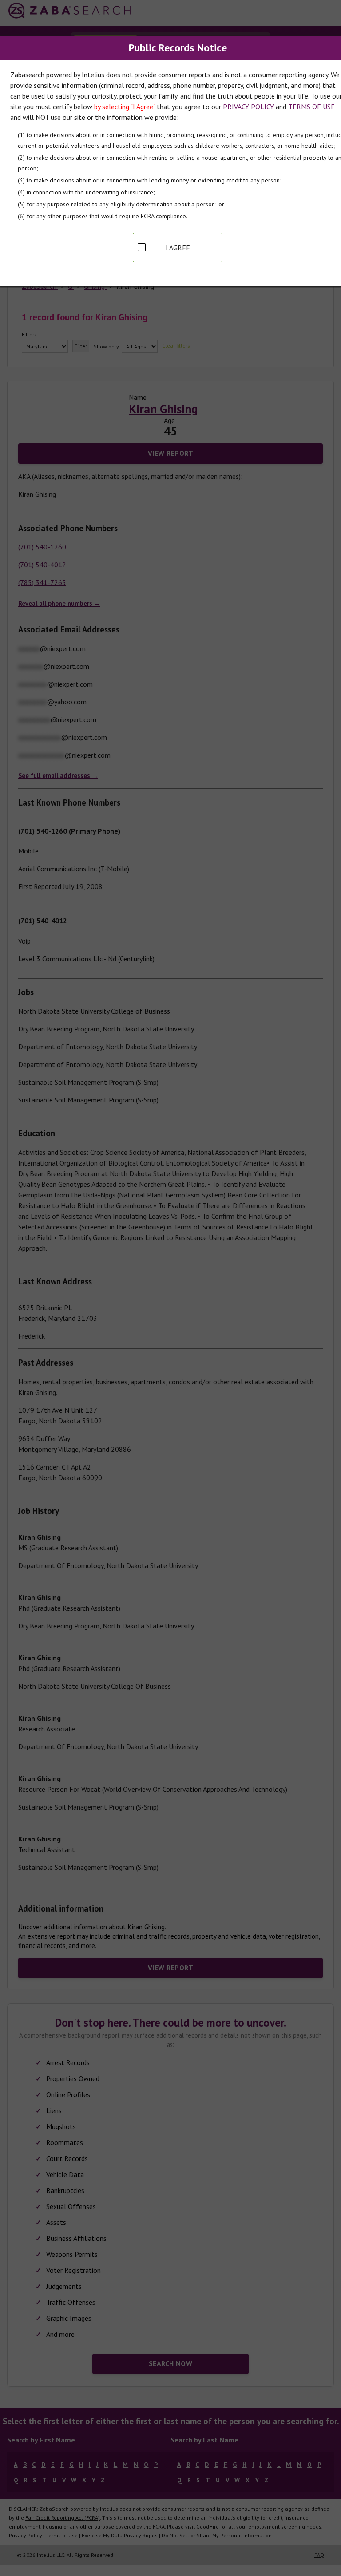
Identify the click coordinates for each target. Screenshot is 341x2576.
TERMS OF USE (311, 107)
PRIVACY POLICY (248, 107)
